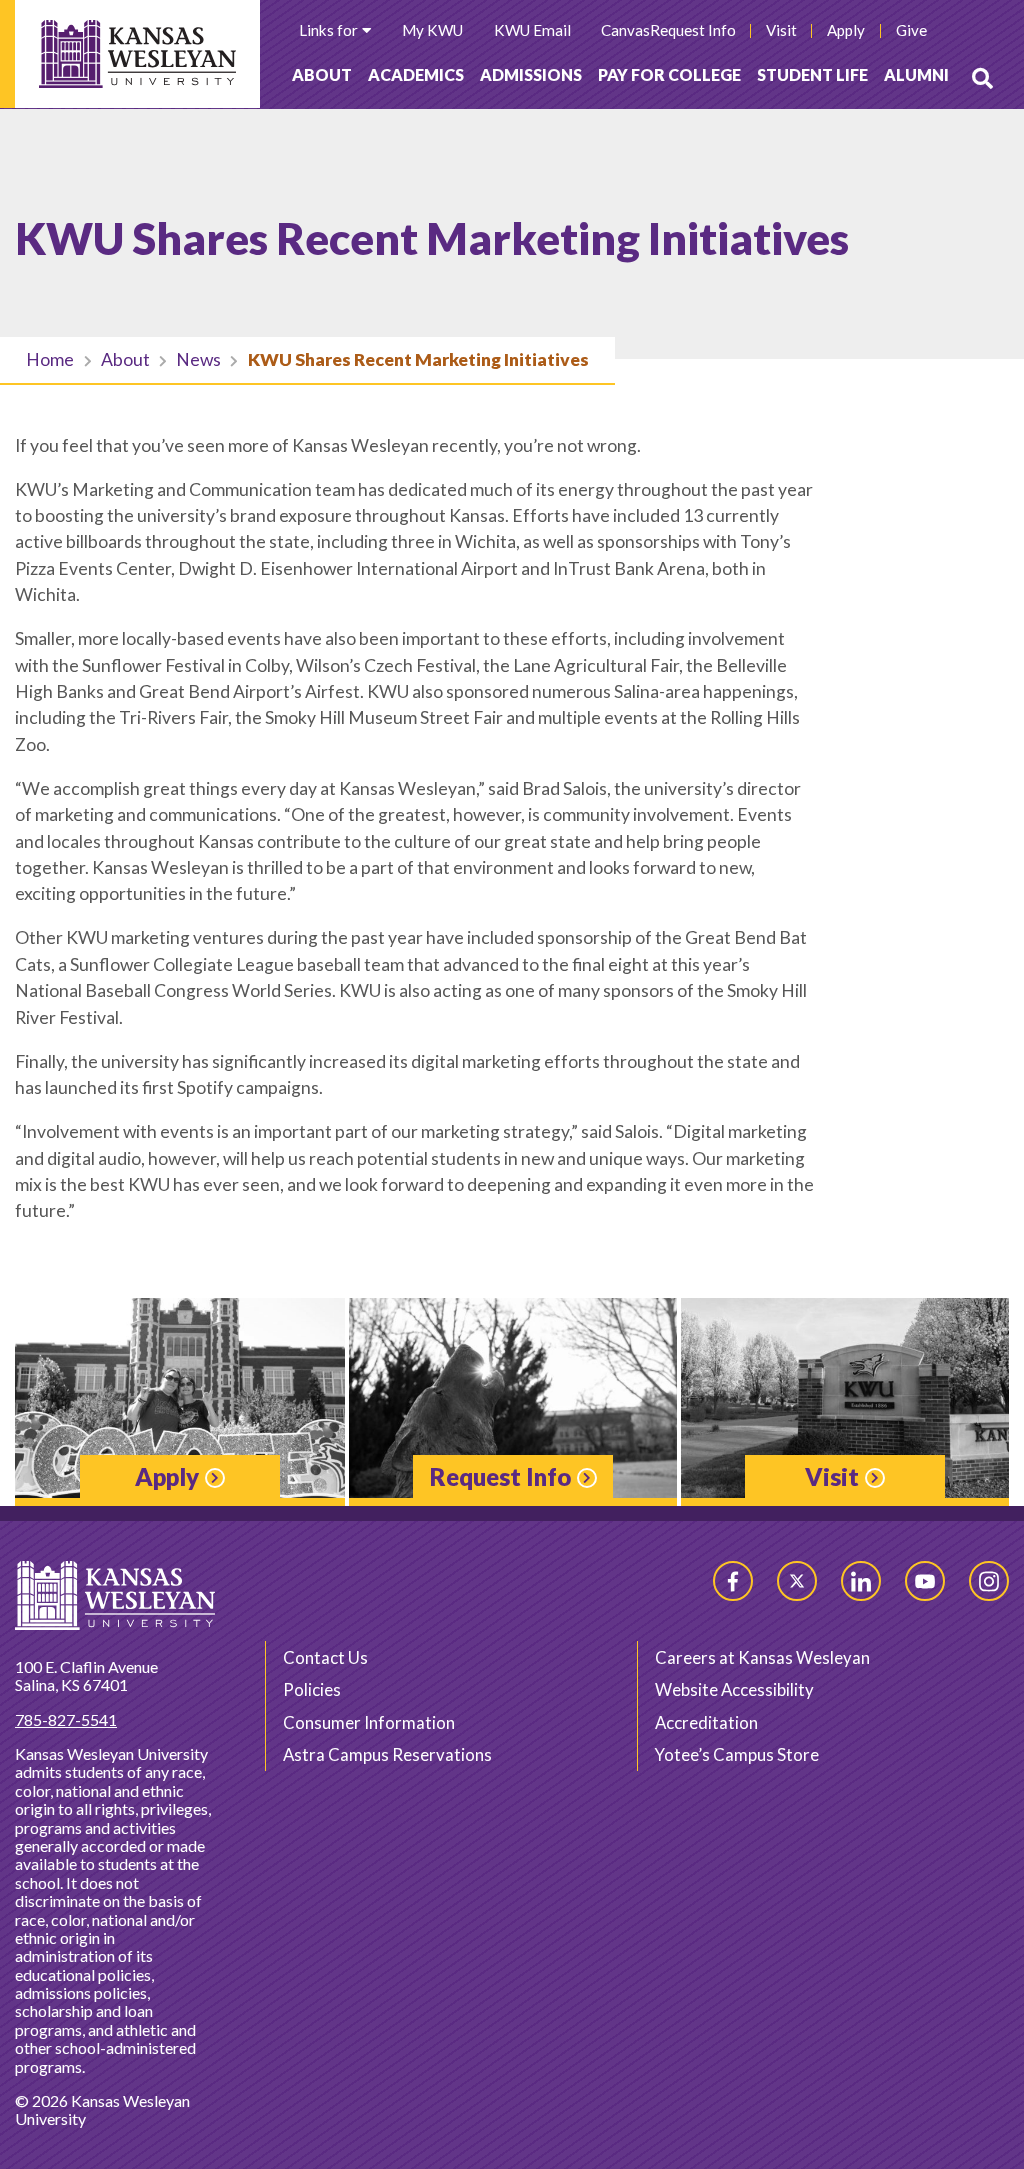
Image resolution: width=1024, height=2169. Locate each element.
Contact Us (325, 1657)
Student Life (812, 74)
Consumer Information (369, 1722)
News (198, 359)
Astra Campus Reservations (387, 1754)
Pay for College (669, 74)
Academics (416, 74)
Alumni (916, 74)
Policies (312, 1689)
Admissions (531, 74)
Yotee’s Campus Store (737, 1754)
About (322, 74)
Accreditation (706, 1722)
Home (50, 359)
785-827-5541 (66, 1719)
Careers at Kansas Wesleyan (762, 1657)
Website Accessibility (734, 1689)
